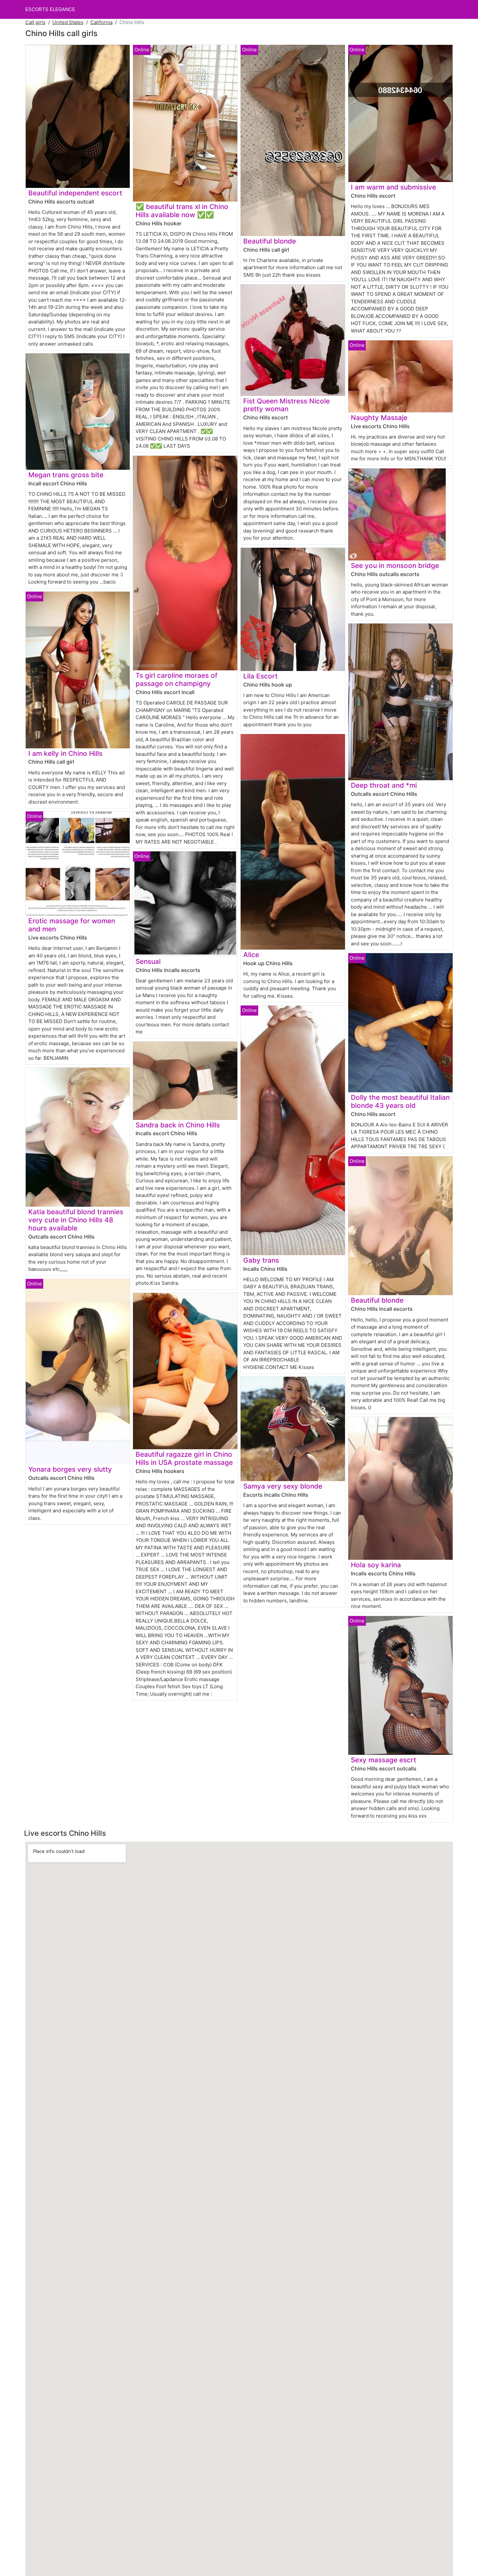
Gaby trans (261, 1260)
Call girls (35, 22)
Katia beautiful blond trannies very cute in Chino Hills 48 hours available (76, 1220)
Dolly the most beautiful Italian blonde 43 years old (400, 1101)
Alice (251, 955)
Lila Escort (260, 676)
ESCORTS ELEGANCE (50, 9)
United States (68, 22)
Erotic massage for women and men (72, 925)
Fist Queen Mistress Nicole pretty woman (286, 405)
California (101, 22)
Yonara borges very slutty (70, 1469)
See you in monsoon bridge (395, 565)
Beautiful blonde (270, 241)
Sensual (148, 961)
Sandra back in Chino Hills (178, 1125)
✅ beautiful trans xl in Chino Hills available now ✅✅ (182, 211)
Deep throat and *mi (384, 785)
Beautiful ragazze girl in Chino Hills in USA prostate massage (184, 1458)
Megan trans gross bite (66, 475)
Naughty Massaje (379, 418)
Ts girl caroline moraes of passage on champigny (177, 679)
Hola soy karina (376, 1565)
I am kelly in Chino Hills (65, 753)
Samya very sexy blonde (283, 1486)
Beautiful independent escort (75, 193)
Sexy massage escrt (384, 1760)
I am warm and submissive (393, 187)
